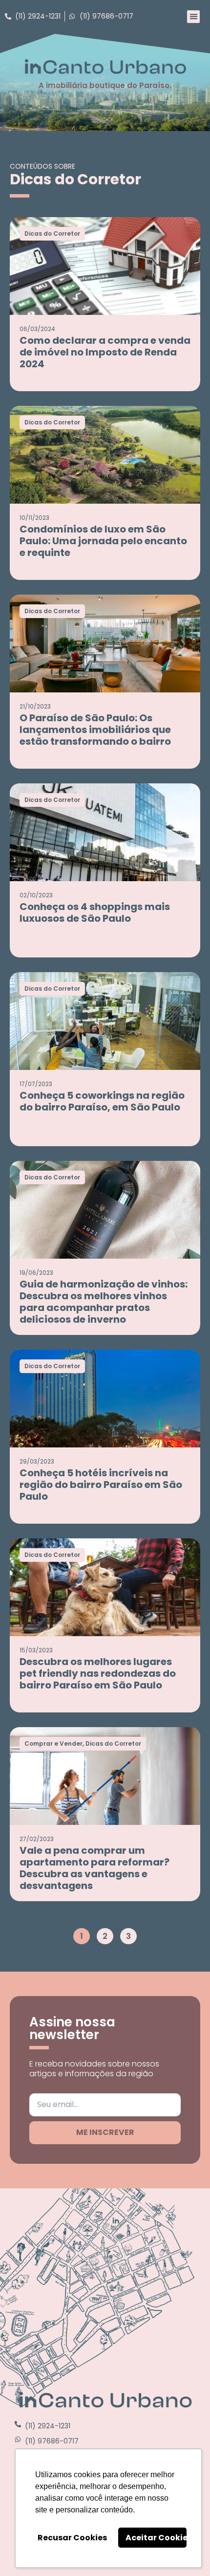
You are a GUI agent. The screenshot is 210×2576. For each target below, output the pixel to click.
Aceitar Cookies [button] (156, 2538)
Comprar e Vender (53, 1743)
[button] (193, 17)
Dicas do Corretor (52, 233)
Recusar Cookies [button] (72, 2538)
